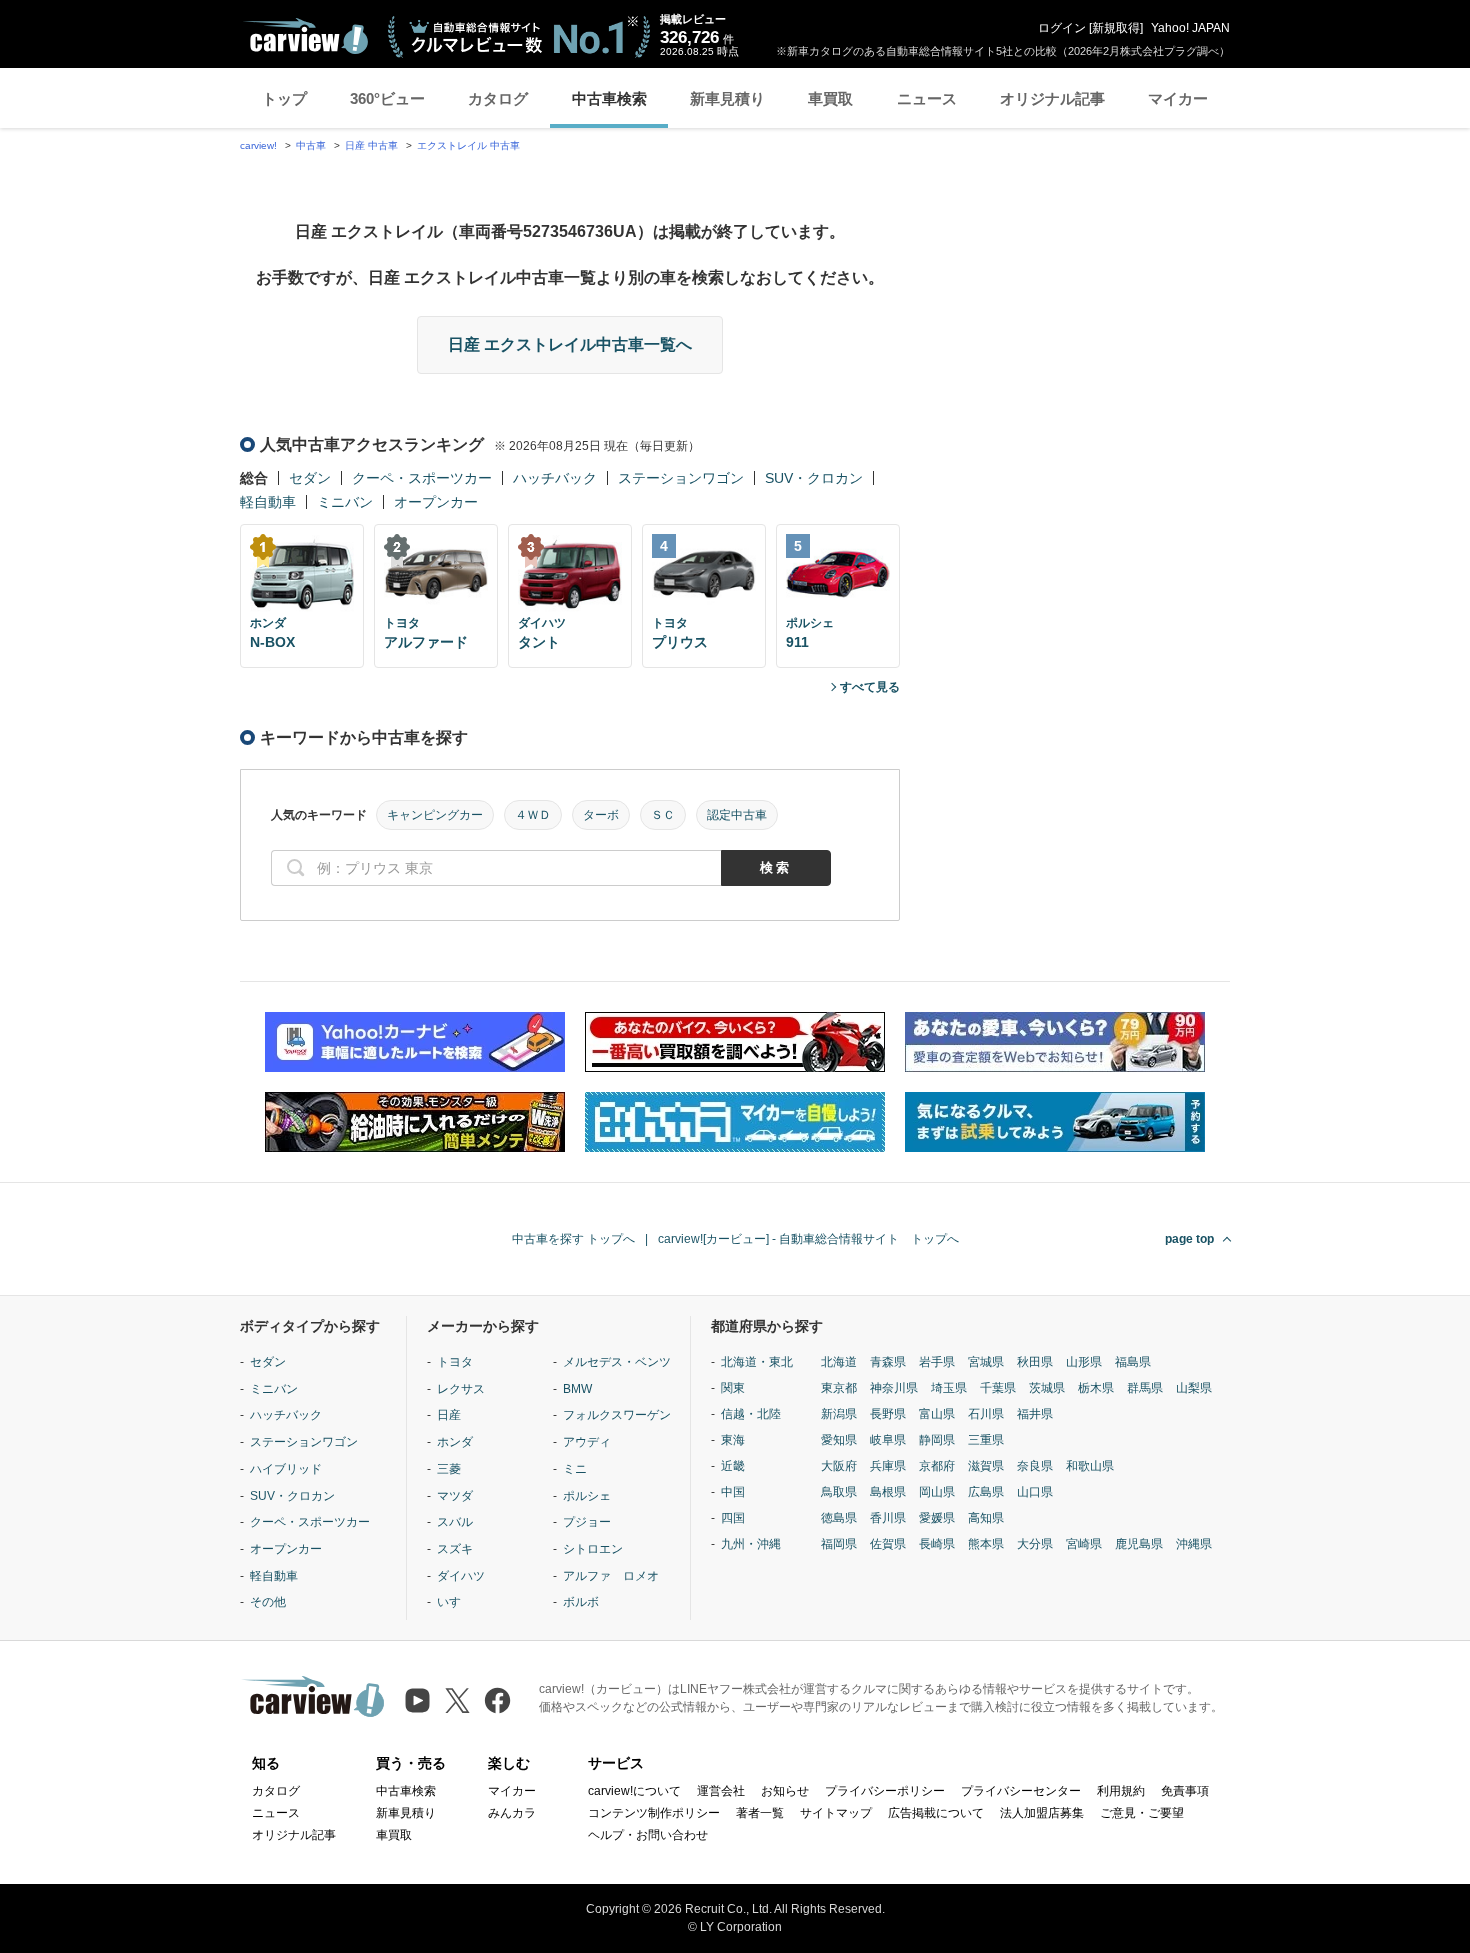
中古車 (311, 145)
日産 (449, 1415)
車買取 (830, 98)
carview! (258, 145)
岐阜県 (888, 1440)
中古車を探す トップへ (573, 1239)
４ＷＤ (533, 815)
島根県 (888, 1492)
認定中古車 (737, 815)
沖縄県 (1194, 1544)
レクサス (461, 1389)
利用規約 (1121, 1791)
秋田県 (1035, 1362)
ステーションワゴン (681, 478)
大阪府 (839, 1466)
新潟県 (839, 1414)
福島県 (1133, 1362)
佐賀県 (888, 1544)
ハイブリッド (286, 1469)
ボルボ (581, 1602)
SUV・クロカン (814, 478)
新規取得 (1116, 28)
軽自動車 (268, 502)
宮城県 (986, 1362)
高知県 (986, 1518)
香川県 (888, 1518)
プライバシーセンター (1021, 1791)
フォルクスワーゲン (617, 1415)
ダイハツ (461, 1576)
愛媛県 (937, 1518)
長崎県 (937, 1544)
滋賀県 (986, 1466)
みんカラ (512, 1813)
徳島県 (839, 1518)
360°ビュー (387, 98)
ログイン (1062, 28)
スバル (455, 1522)
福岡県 (839, 1544)
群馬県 (1145, 1388)
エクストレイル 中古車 (468, 145)
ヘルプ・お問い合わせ (648, 1835)
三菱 (449, 1469)
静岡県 (937, 1440)
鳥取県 (839, 1492)
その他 (268, 1602)
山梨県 (1194, 1388)
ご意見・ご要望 (1142, 1813)
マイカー (1178, 98)
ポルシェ (587, 1496)
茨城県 (1047, 1388)
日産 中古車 (371, 145)
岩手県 (937, 1362)
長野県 (888, 1414)
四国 (733, 1518)
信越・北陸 (751, 1414)
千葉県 (998, 1388)
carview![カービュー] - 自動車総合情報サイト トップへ (808, 1239)
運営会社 (721, 1791)
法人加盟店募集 (1042, 1813)
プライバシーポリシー (885, 1791)
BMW (577, 1389)
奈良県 (1035, 1466)
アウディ (587, 1442)
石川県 (986, 1414)
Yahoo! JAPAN (1190, 28)
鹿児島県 (1139, 1544)
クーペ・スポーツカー (422, 478)
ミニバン (345, 502)
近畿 (733, 1466)
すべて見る (870, 687)
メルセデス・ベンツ (617, 1362)
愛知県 (839, 1440)
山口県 (1035, 1492)
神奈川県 (894, 1388)
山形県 (1084, 1362)
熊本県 (986, 1544)
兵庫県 (888, 1466)
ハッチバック (555, 478)
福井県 (1035, 1414)
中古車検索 (609, 98)
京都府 (937, 1466)
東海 (733, 1440)
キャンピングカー (435, 815)
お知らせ (785, 1791)
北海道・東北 (757, 1362)
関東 (733, 1388)
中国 (733, 1492)
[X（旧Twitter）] (457, 1700)
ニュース (927, 98)
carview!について (634, 1791)
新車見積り (727, 98)
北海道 (839, 1362)
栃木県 (1096, 1388)
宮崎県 (1084, 1544)
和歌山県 (1090, 1466)
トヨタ (455, 1362)
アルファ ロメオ (611, 1576)
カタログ (498, 98)
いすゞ (455, 1602)
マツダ (455, 1496)
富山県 (937, 1414)
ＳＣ (663, 815)
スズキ (455, 1549)
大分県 (1035, 1544)
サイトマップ (836, 1813)
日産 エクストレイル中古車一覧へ (570, 344)
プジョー (587, 1522)
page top (1189, 1239)
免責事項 (1185, 1791)
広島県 (986, 1492)
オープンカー (436, 502)
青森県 (888, 1362)
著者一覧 (760, 1813)
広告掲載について (936, 1813)
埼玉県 (949, 1388)
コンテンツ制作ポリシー (654, 1813)
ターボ (601, 815)
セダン (310, 478)
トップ (284, 98)
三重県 (986, 1440)
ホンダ (455, 1442)
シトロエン (593, 1549)
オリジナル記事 (1052, 98)
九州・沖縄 (751, 1544)
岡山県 (937, 1492)
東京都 (839, 1388)
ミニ (575, 1469)
